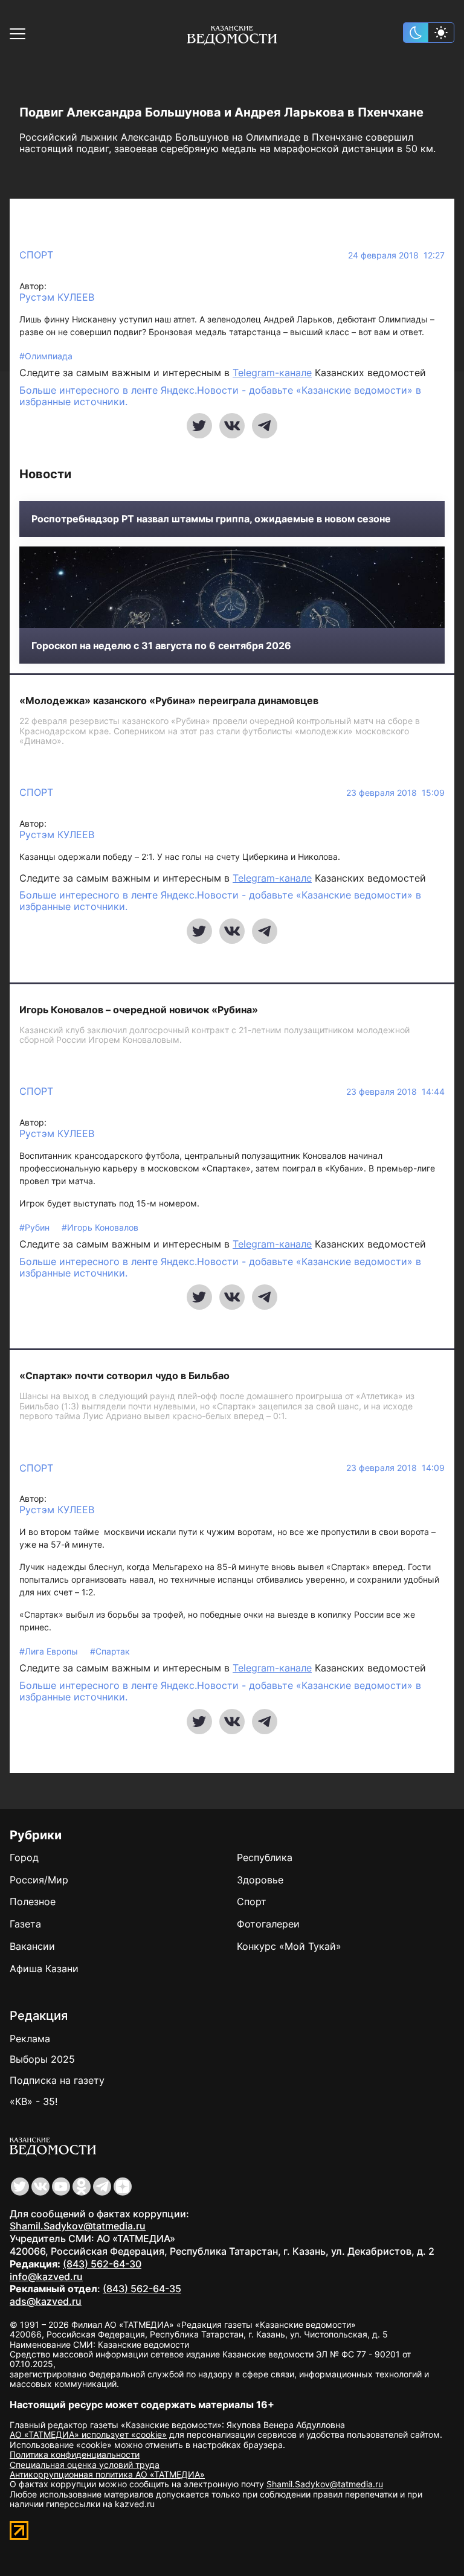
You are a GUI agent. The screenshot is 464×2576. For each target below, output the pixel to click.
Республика (265, 1857)
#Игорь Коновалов (100, 1227)
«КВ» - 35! (34, 2101)
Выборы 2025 (42, 2059)
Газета (25, 1924)
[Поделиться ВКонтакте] (232, 426)
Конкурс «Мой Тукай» (289, 1946)
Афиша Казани (44, 1969)
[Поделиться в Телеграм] (265, 426)
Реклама (30, 2039)
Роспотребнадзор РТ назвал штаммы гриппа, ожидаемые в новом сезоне (211, 519)
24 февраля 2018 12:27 (396, 255)
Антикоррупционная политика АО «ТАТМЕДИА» (107, 2474)
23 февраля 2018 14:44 (395, 1092)
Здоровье (260, 1880)
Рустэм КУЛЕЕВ (57, 297)
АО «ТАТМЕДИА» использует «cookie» (88, 2434)
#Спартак (110, 1651)
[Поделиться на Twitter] (199, 426)
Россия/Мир (39, 1880)
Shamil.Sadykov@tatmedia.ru (78, 2226)
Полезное (33, 1902)
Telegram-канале (272, 373)
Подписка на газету (57, 2080)
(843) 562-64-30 (102, 2264)
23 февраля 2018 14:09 (395, 1468)
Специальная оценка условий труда (85, 2465)
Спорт (36, 255)
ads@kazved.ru (46, 2301)
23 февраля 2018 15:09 (395, 793)
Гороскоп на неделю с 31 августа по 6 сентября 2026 (161, 646)
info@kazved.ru (46, 2276)
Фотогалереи (268, 1924)
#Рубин (36, 1227)
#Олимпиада (46, 356)
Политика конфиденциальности (75, 2454)
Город (24, 1857)
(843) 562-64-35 (142, 2289)
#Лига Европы (50, 1651)
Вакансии (32, 1946)
